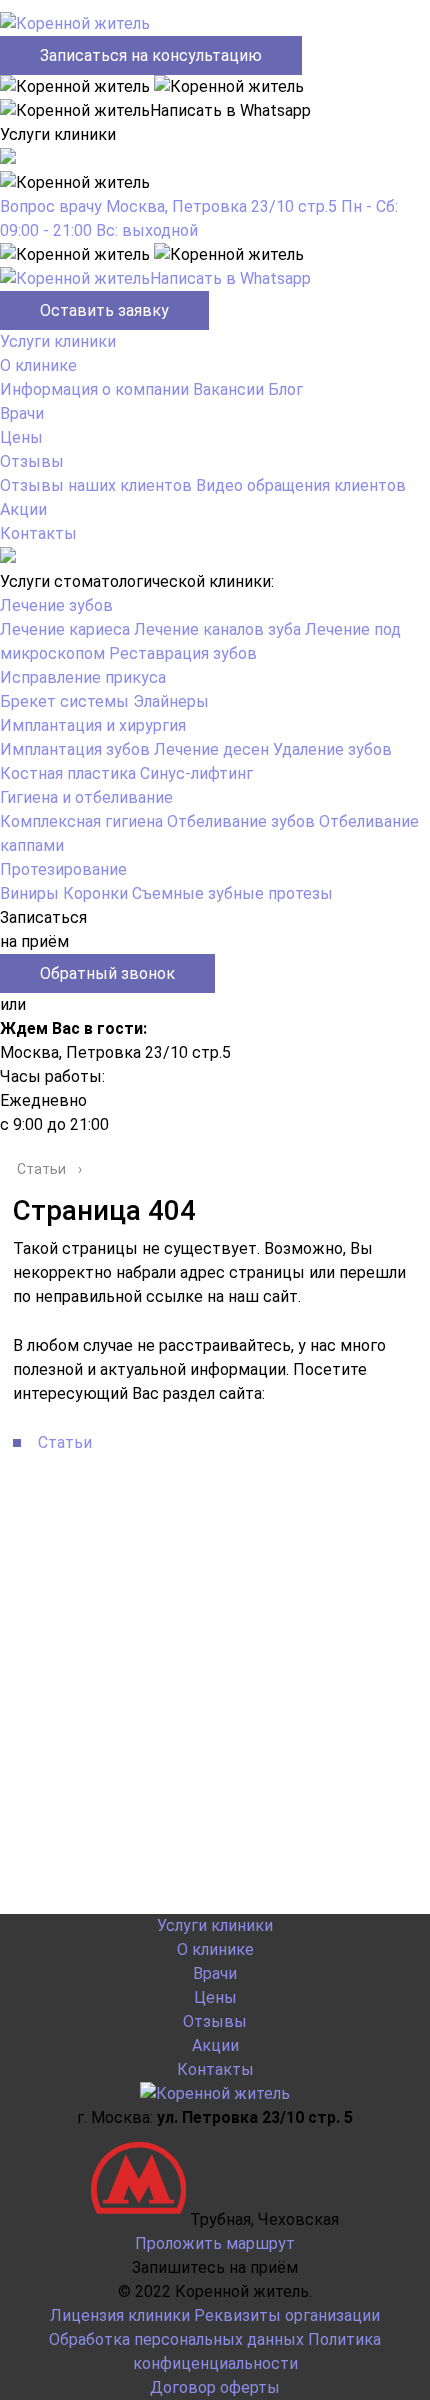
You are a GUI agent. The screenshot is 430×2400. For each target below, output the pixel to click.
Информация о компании (94, 389)
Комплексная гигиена (81, 821)
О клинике (38, 365)
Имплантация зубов (75, 749)
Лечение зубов (56, 605)
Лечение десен (211, 749)
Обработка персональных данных (176, 2339)
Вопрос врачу (51, 206)
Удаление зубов (332, 749)
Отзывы (32, 461)
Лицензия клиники (120, 2315)
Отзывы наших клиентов (96, 485)
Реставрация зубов (183, 653)
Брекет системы (64, 701)
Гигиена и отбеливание (86, 797)
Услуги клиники (58, 341)
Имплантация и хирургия (93, 725)
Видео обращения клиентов (301, 485)
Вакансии (228, 389)
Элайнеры (171, 701)
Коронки (95, 893)
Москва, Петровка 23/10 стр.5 (221, 206)
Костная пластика (68, 773)
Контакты (38, 533)
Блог (285, 389)
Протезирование (63, 869)
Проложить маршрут (215, 2243)
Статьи (65, 1442)
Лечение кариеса (65, 629)
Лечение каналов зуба (217, 629)
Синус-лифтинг (196, 773)
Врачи (22, 413)
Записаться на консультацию (151, 55)
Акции (23, 509)
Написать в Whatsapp (230, 278)
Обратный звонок (107, 973)
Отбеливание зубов (241, 821)
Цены (21, 437)
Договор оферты (215, 2387)
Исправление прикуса (83, 677)
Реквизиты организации (287, 2315)
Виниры (29, 893)
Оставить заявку (104, 310)
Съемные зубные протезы (232, 893)
